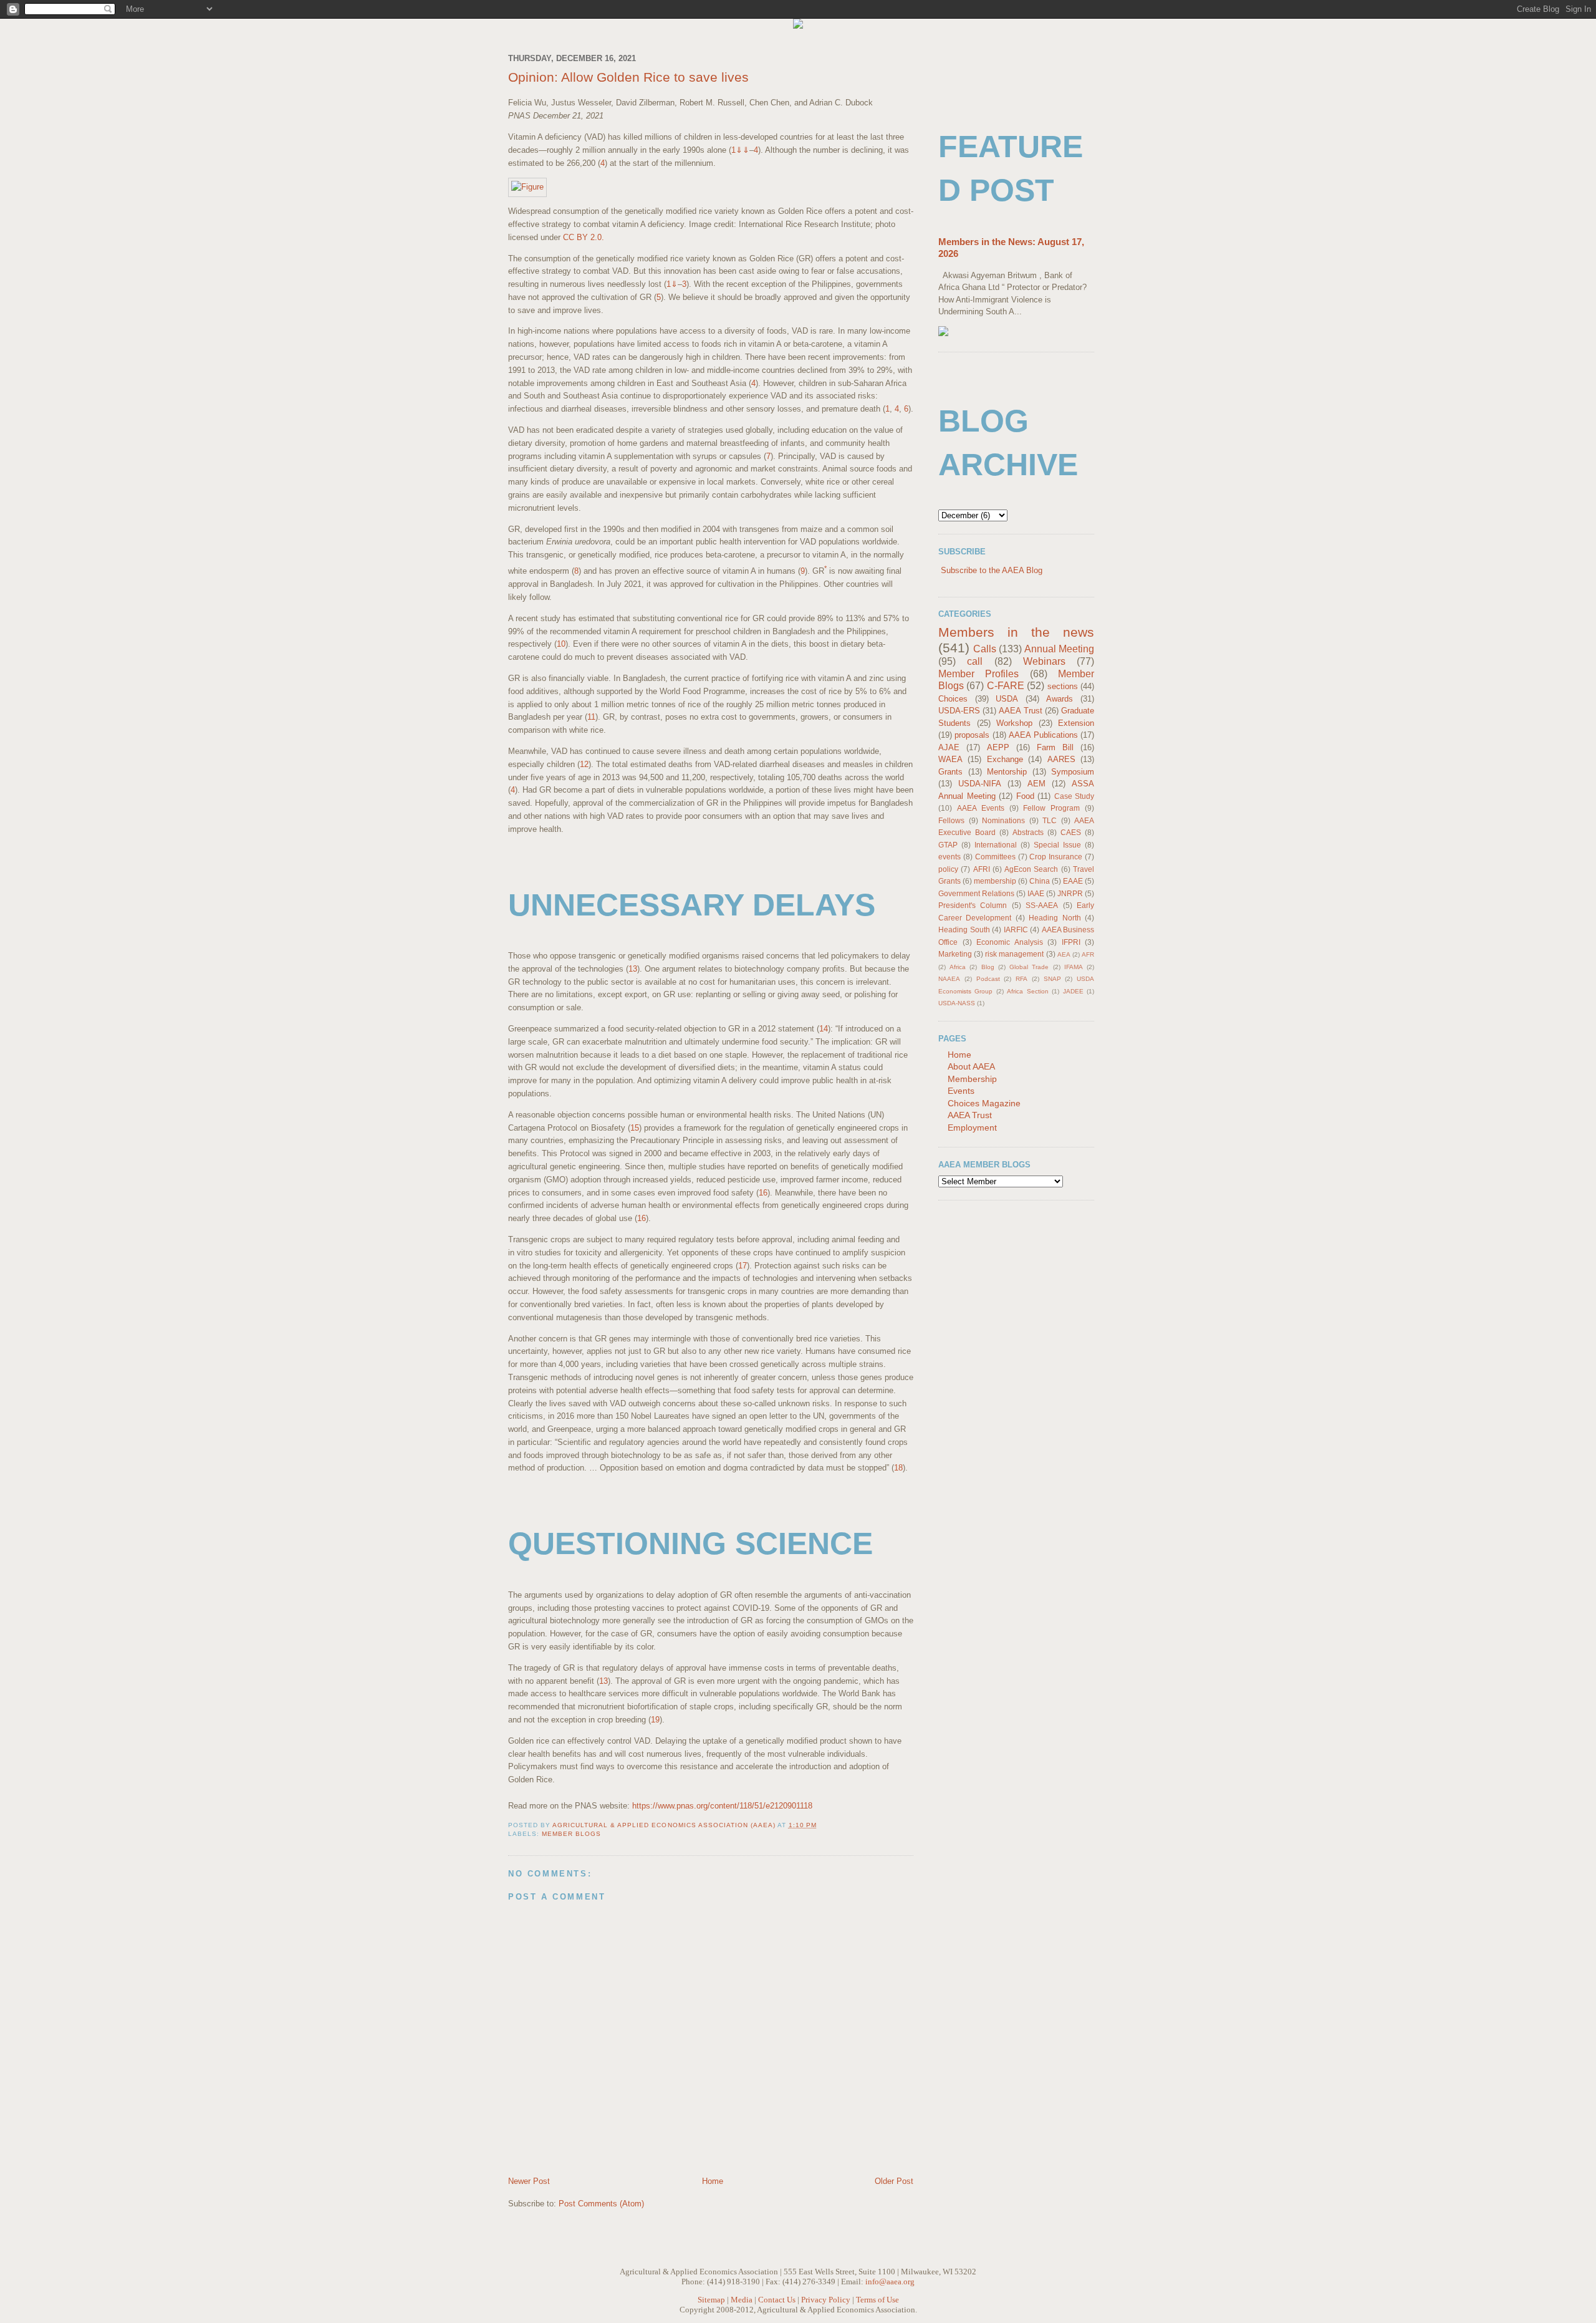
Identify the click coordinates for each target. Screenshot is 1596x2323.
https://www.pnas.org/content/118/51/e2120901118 (722, 1806)
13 (633, 969)
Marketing (955, 954)
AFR (1088, 954)
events (949, 857)
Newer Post (529, 2181)
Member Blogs (571, 1834)
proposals (972, 735)
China (1040, 881)
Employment (972, 1128)
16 (763, 1193)
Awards (1060, 699)
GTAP (948, 845)
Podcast (988, 979)
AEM (1036, 784)
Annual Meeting (1059, 649)
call (975, 661)
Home (713, 2181)
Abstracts (1028, 832)
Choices (953, 699)
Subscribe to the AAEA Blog (992, 570)
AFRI (982, 869)
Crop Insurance (1056, 857)
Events (961, 1091)
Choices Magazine (984, 1103)
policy (948, 869)
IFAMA (1074, 967)
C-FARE (1006, 686)
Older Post (894, 2181)
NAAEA (949, 979)
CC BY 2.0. (584, 237)
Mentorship (1007, 772)
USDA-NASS (957, 1003)
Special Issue (1057, 845)
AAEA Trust (1020, 711)
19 (655, 1720)
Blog (988, 967)
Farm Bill (1055, 747)
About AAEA (971, 1066)
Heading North (1055, 918)
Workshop (1014, 723)
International (996, 845)
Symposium (1073, 772)
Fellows (951, 820)
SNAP (1052, 979)
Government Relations (976, 893)
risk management (1014, 954)
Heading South (964, 930)
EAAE (1073, 881)
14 (824, 1029)
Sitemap (711, 2300)
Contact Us (777, 2300)
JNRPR (1070, 893)
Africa (958, 967)
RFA (1022, 979)
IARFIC (1016, 930)
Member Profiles (978, 674)
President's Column (973, 905)
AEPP (998, 747)
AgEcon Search (1031, 869)
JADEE (1073, 991)
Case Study (1074, 796)
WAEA (950, 759)
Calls (985, 649)
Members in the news (1016, 632)
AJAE (949, 747)
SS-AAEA (1042, 905)
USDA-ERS (959, 711)
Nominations (1003, 820)
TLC (1050, 820)
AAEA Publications (1043, 735)
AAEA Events (981, 808)
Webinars (1044, 661)
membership (995, 881)
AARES (1061, 759)
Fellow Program (1051, 808)
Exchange (1005, 759)
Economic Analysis (1010, 942)
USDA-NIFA (980, 784)
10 (561, 644)
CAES (1071, 832)
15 (635, 1128)
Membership (972, 1079)
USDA (1007, 699)
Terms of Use (877, 2300)
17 (743, 1266)
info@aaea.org (890, 2282)
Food (1025, 796)
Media (742, 2300)
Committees (995, 857)
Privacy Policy (826, 2300)
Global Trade (1029, 967)
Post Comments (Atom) (601, 2204)
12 (584, 764)
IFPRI (1071, 942)
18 (898, 1468)
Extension (1076, 723)
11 (591, 717)
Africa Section (1027, 991)
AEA (1064, 954)
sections (1063, 686)
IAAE (1036, 893)
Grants (950, 772)
